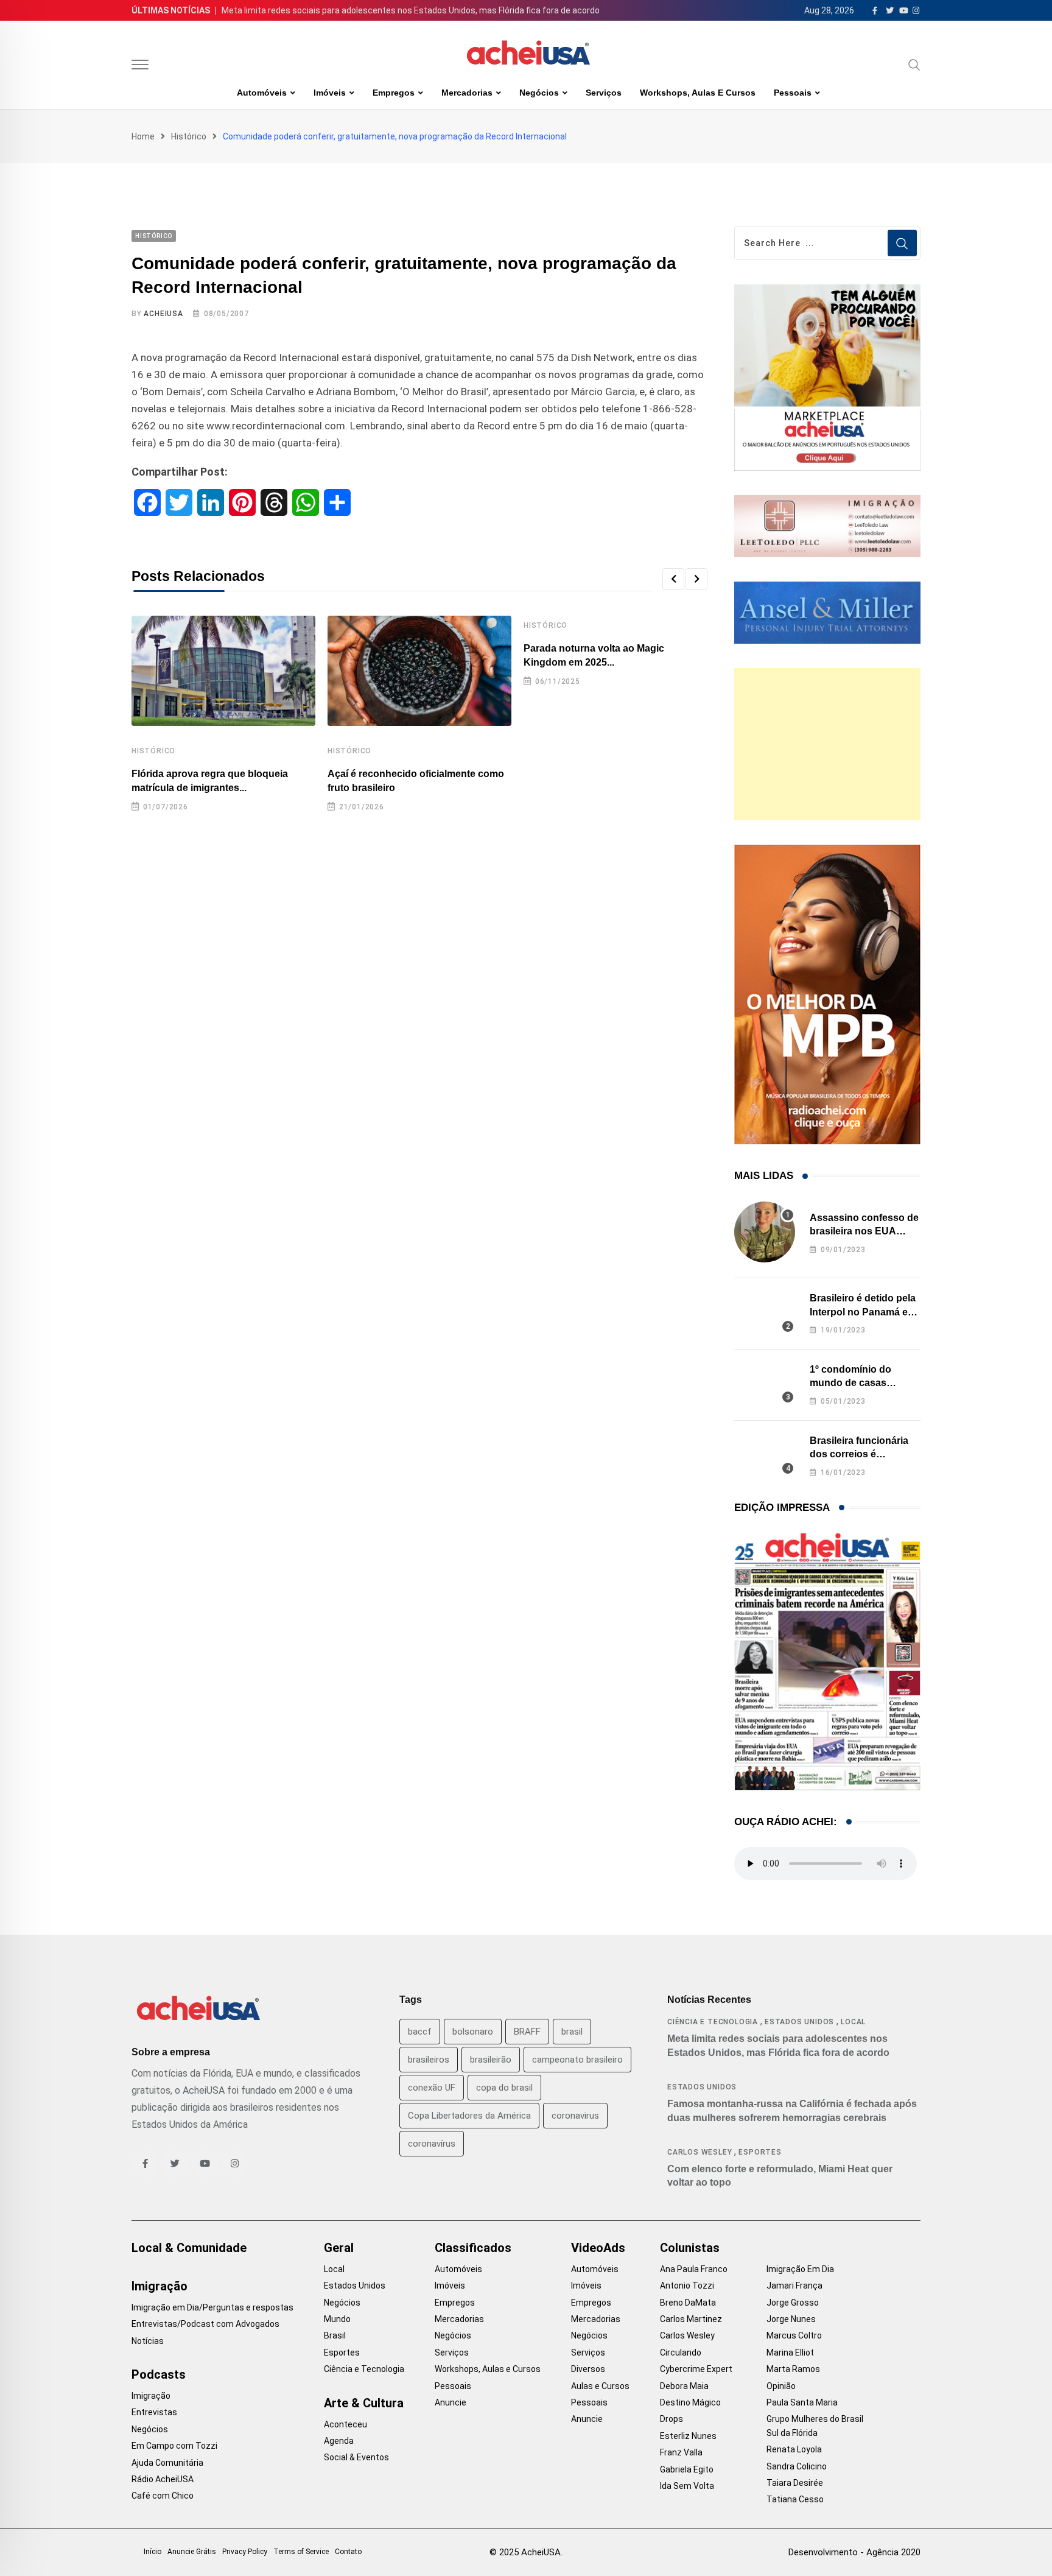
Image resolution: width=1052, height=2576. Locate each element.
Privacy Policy (245, 2552)
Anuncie (451, 2402)
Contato (348, 2552)
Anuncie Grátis (192, 2552)
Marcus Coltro (794, 2335)
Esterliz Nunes (688, 2436)
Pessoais (793, 93)
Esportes (760, 2152)
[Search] (914, 65)
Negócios (539, 93)
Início (153, 2552)
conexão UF (432, 2088)
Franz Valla (681, 2452)
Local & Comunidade (189, 2248)
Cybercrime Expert (696, 2369)
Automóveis (262, 93)
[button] (673, 579)
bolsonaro (473, 2032)
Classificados (473, 2248)
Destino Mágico (690, 2402)
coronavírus (432, 2144)
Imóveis (330, 93)
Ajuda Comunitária (167, 2463)
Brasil (335, 2335)
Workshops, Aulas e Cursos (698, 93)
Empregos (394, 93)
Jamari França (794, 2286)
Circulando (681, 2353)
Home (143, 136)
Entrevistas (154, 2412)
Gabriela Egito (687, 2469)
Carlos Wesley (700, 2152)
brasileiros (429, 2060)
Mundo (337, 2319)
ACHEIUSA (163, 314)
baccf (420, 2032)
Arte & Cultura (364, 2403)
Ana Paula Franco (694, 2269)
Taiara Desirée (795, 2483)
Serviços (604, 93)
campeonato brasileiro (577, 2060)
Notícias (148, 2341)
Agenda (339, 2441)
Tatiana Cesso (795, 2499)
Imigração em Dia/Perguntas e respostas (212, 2307)
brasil (572, 2032)
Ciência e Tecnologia (713, 2022)
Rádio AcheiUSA (163, 2479)
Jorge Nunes (791, 2319)
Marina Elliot (790, 2353)
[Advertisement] (827, 744)
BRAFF (527, 2032)
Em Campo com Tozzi (174, 2446)
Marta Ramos (793, 2369)
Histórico (189, 136)
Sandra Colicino (797, 2466)
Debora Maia (684, 2386)
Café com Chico (163, 2496)
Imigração (160, 2286)
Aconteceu (345, 2424)
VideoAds (598, 2248)
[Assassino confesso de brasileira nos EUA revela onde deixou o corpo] (765, 1232)
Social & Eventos (356, 2457)
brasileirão (491, 2060)
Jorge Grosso (793, 2303)
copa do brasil (504, 2088)
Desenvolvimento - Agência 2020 (854, 2552)
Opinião (781, 2386)
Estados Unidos (799, 2022)
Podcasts (159, 2374)
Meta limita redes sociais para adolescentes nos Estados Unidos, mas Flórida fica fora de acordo (411, 10)
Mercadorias (467, 93)
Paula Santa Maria (802, 2402)
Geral (339, 2248)
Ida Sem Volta (687, 2486)
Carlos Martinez (691, 2319)
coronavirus (575, 2116)
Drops (672, 2419)
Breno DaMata (688, 2303)
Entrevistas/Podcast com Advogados (205, 2324)
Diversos (588, 2369)
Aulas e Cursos (600, 2386)
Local (853, 2022)
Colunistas (690, 2248)
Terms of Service (301, 2552)
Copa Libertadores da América (469, 2116)
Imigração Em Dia (800, 2269)
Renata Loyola (794, 2449)
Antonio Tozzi (687, 2286)
